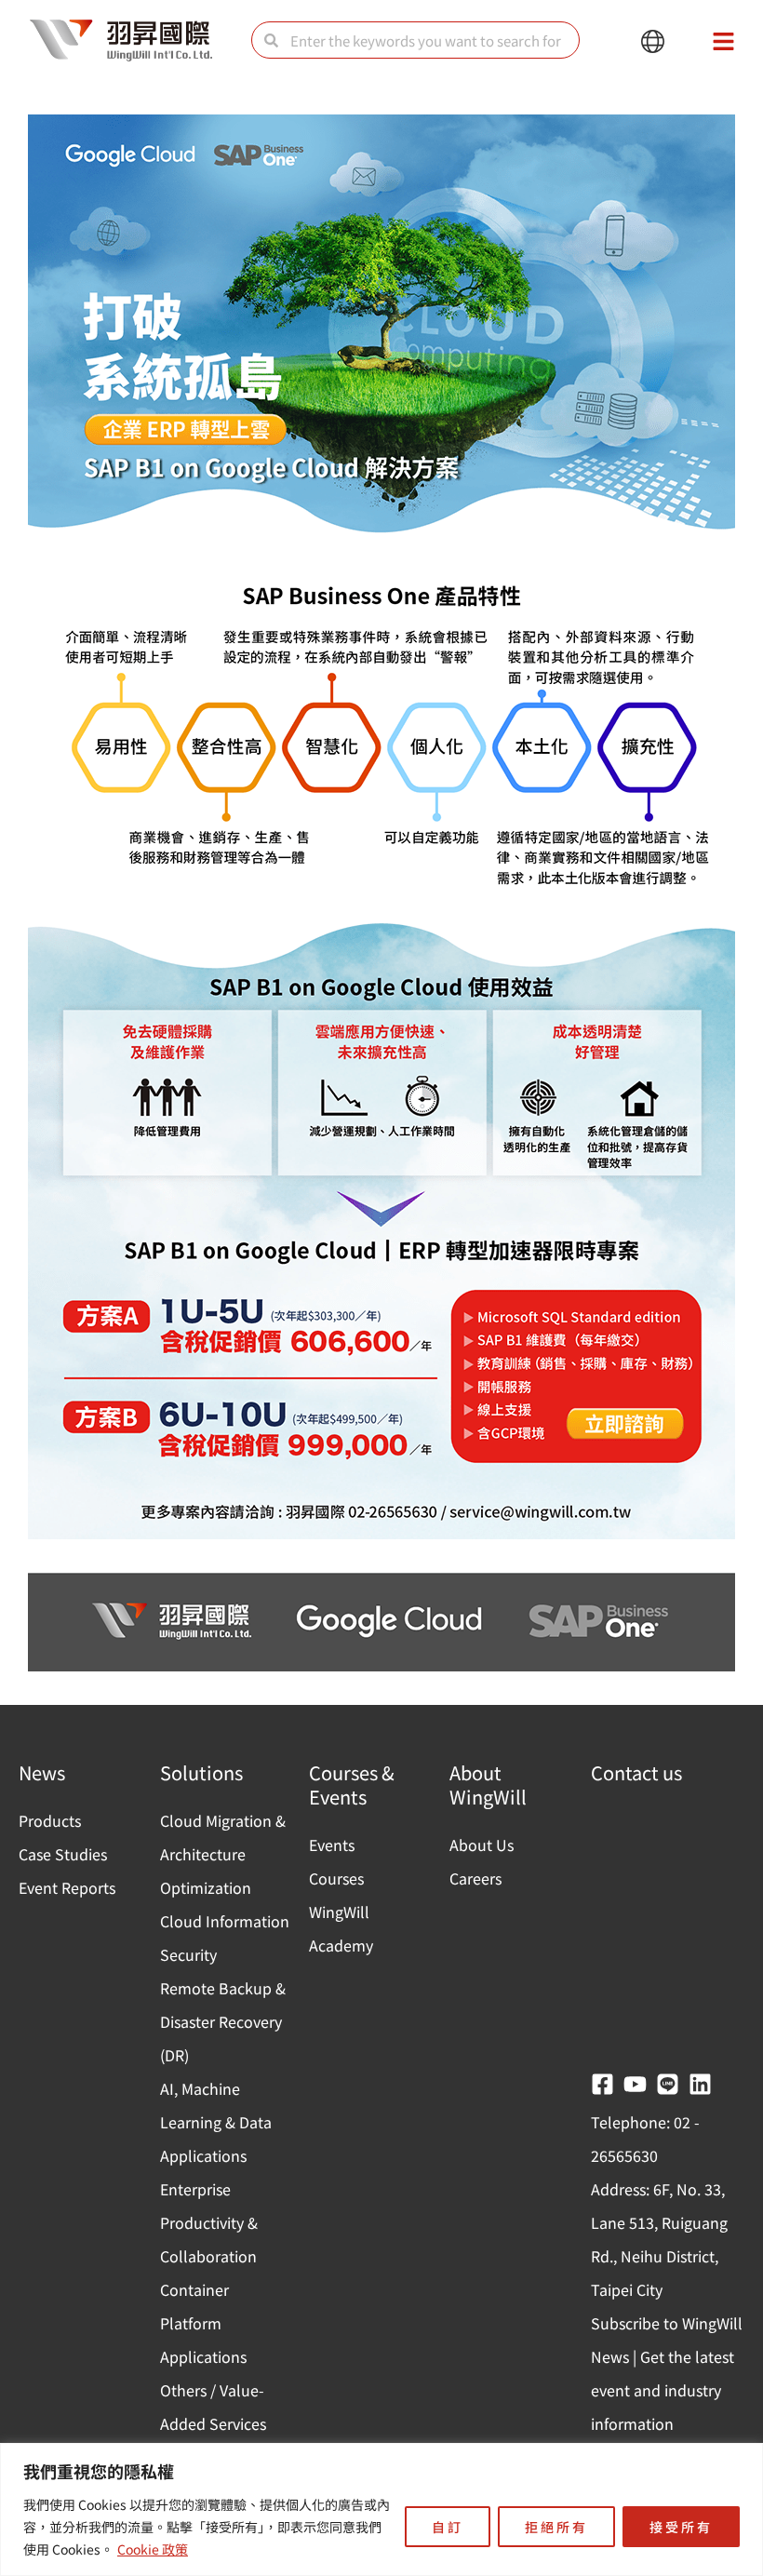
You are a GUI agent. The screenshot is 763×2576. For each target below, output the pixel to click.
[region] (381, 2509)
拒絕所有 (556, 2527)
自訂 (448, 2527)
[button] (653, 42)
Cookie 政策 (153, 2549)
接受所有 (681, 2527)
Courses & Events (352, 1784)
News (42, 1772)
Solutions (201, 1772)
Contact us (636, 1772)
